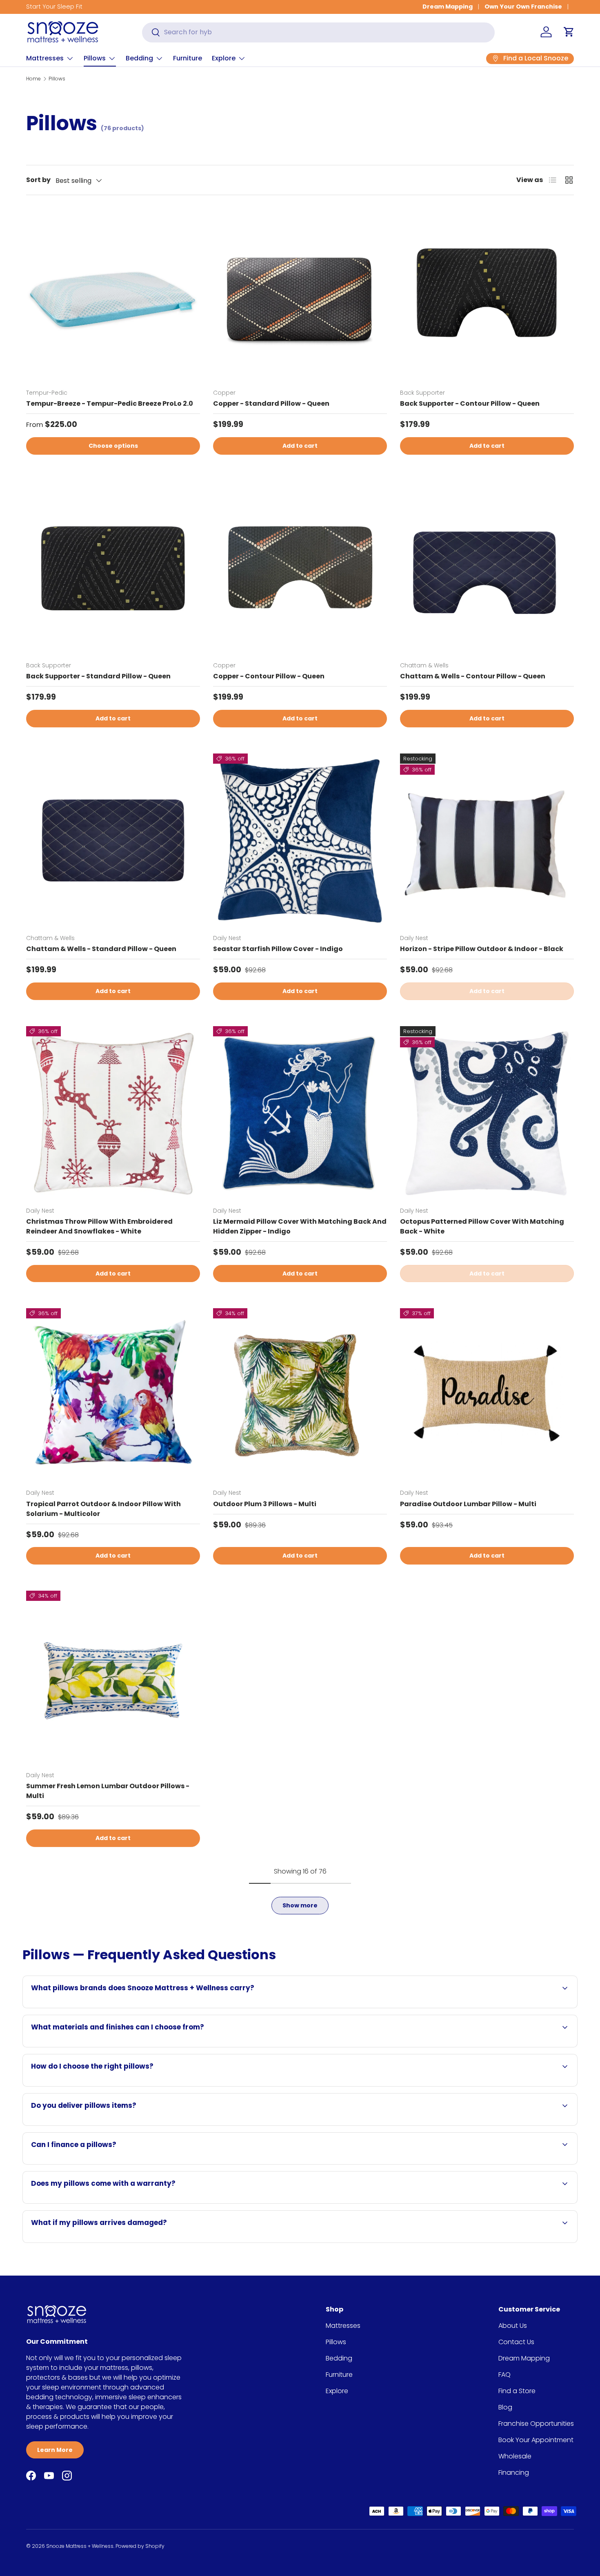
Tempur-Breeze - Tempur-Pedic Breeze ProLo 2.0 (110, 403)
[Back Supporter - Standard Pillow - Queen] (113, 568)
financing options (102, 2164)
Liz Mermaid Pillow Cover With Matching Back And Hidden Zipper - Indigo (300, 1226)
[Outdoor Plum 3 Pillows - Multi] (300, 1395)
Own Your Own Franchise (523, 7)
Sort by (38, 180)
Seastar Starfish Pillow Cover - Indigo (278, 949)
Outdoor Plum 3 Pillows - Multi (265, 1504)
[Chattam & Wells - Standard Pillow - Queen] (113, 840)
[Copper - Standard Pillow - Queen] (300, 295)
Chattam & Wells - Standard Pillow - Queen (101, 949)
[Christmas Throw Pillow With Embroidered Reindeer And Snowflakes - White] (113, 1113)
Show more (300, 1905)
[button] (569, 32)
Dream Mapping (448, 7)
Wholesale (515, 2456)
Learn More (55, 2450)
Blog (505, 2407)
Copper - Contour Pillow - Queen (269, 676)
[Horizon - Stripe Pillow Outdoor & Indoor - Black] (487, 840)
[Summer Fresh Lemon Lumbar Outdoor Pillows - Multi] (113, 1678)
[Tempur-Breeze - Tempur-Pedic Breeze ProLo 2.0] (113, 295)
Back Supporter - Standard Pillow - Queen (98, 676)
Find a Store (517, 2391)
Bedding (139, 58)
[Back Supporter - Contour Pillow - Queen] (487, 295)
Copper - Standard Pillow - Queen (271, 403)
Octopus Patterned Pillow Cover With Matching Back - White (482, 1226)
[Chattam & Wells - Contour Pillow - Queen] (487, 568)
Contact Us (516, 2342)
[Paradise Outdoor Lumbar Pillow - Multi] (487, 1395)
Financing (514, 2473)
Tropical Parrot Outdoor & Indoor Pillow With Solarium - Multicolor (103, 1509)
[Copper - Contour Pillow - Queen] (300, 568)
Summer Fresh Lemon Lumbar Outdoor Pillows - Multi (108, 1791)
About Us (513, 2326)
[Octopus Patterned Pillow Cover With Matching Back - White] (487, 1113)
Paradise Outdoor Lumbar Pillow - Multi (468, 1504)
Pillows (95, 58)
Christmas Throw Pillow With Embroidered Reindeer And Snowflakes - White (99, 1226)
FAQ (504, 2375)
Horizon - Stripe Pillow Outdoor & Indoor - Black (482, 949)
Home (33, 79)
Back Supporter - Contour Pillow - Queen (470, 403)
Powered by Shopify (140, 2546)
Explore (224, 58)
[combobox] (318, 32)
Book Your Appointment (536, 2440)
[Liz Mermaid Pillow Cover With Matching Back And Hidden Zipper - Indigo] (300, 1113)
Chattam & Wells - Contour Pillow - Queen (473, 676)
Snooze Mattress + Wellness (80, 2546)
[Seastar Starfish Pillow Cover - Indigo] (300, 840)
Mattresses (45, 58)
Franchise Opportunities (536, 2424)
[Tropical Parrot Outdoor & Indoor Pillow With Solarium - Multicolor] (113, 1395)
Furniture (188, 58)
